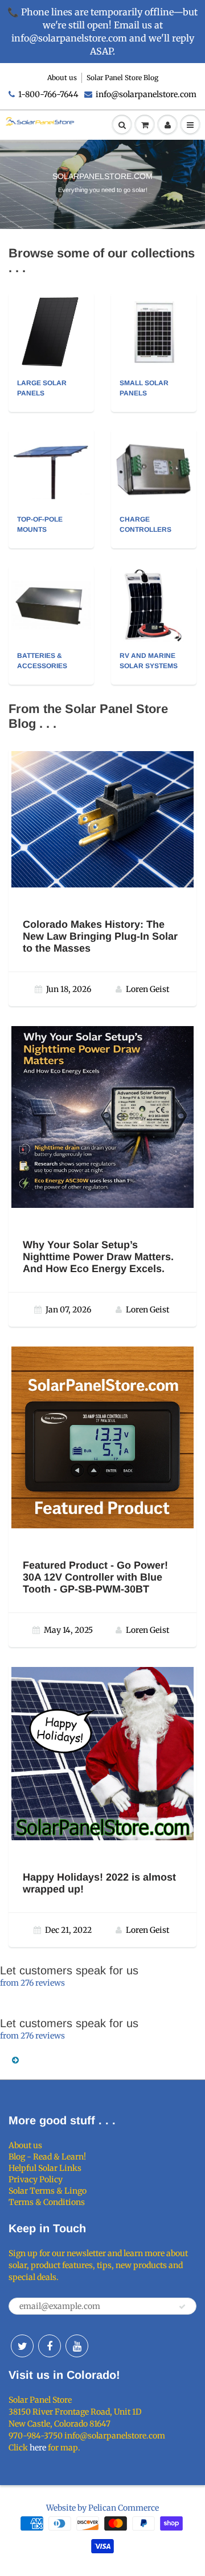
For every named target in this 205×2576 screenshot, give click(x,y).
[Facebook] (50, 2346)
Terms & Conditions (47, 2202)
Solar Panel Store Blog (122, 78)
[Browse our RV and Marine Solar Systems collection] (154, 605)
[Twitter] (22, 2346)
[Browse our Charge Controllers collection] (154, 459)
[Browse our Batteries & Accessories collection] (51, 592)
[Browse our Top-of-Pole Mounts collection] (51, 462)
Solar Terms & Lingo (48, 2191)
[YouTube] (77, 2346)
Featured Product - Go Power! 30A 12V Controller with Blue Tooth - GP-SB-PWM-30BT (95, 1577)
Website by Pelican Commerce (102, 2508)
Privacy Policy (36, 2179)
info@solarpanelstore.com (146, 94)
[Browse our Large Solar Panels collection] (51, 332)
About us (62, 78)
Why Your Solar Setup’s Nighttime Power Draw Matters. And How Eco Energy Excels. (98, 1257)
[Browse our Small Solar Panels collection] (154, 332)
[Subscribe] (182, 2307)
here (38, 2448)
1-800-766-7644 (48, 94)
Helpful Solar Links (45, 2168)
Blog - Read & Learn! (47, 2157)
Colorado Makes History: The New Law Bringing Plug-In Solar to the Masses (100, 936)
